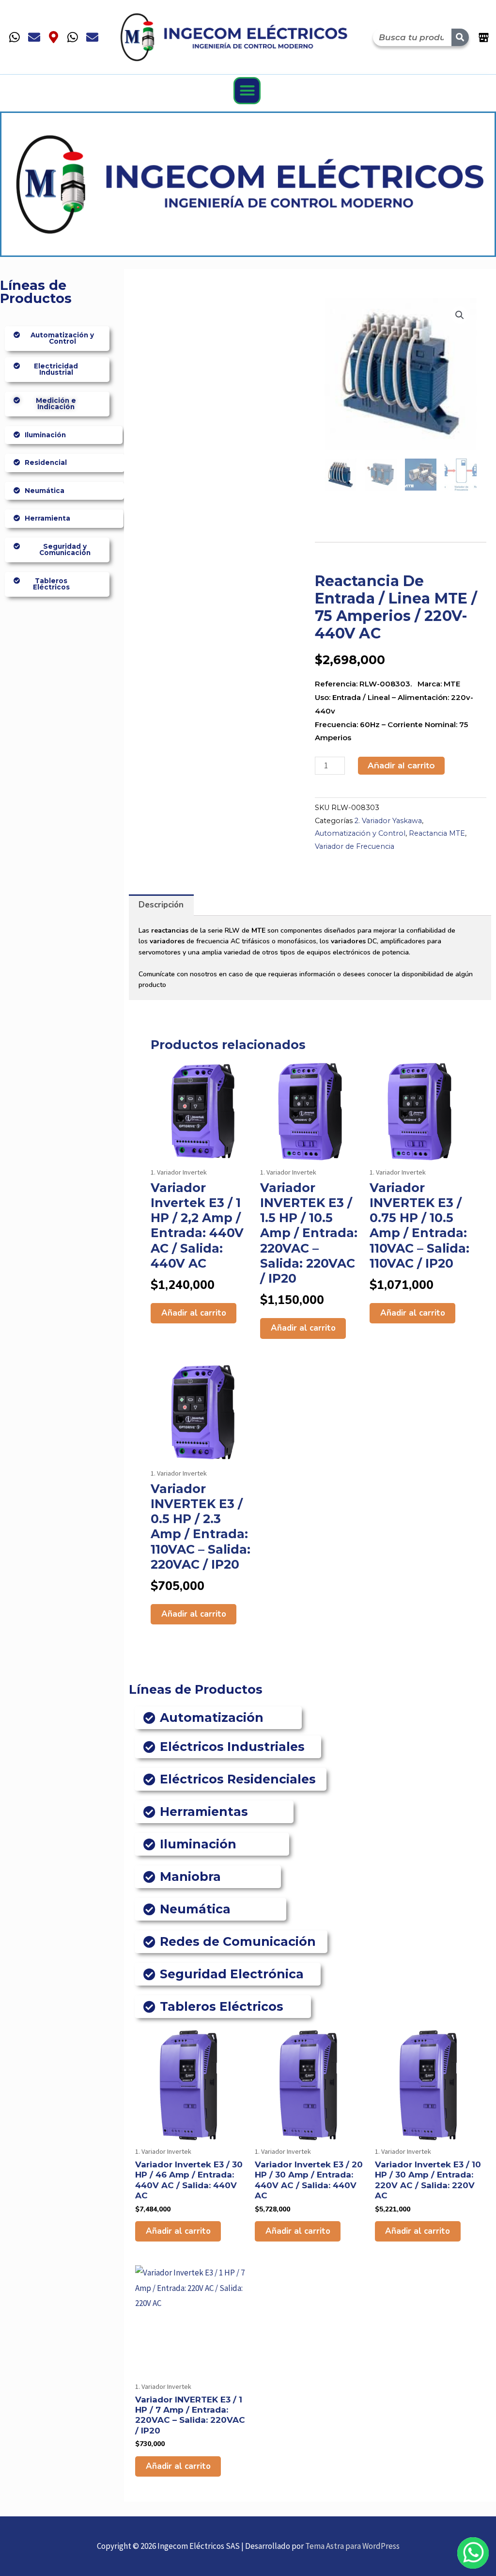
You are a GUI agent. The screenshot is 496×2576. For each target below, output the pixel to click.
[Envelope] (34, 37)
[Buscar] (460, 37)
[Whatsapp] (15, 37)
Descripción (161, 905)
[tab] (161, 905)
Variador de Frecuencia (355, 846)
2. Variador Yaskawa (388, 821)
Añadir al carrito (401, 765)
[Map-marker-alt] (53, 37)
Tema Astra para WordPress (352, 2546)
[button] (247, 91)
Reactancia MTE (437, 833)
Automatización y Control (360, 833)
